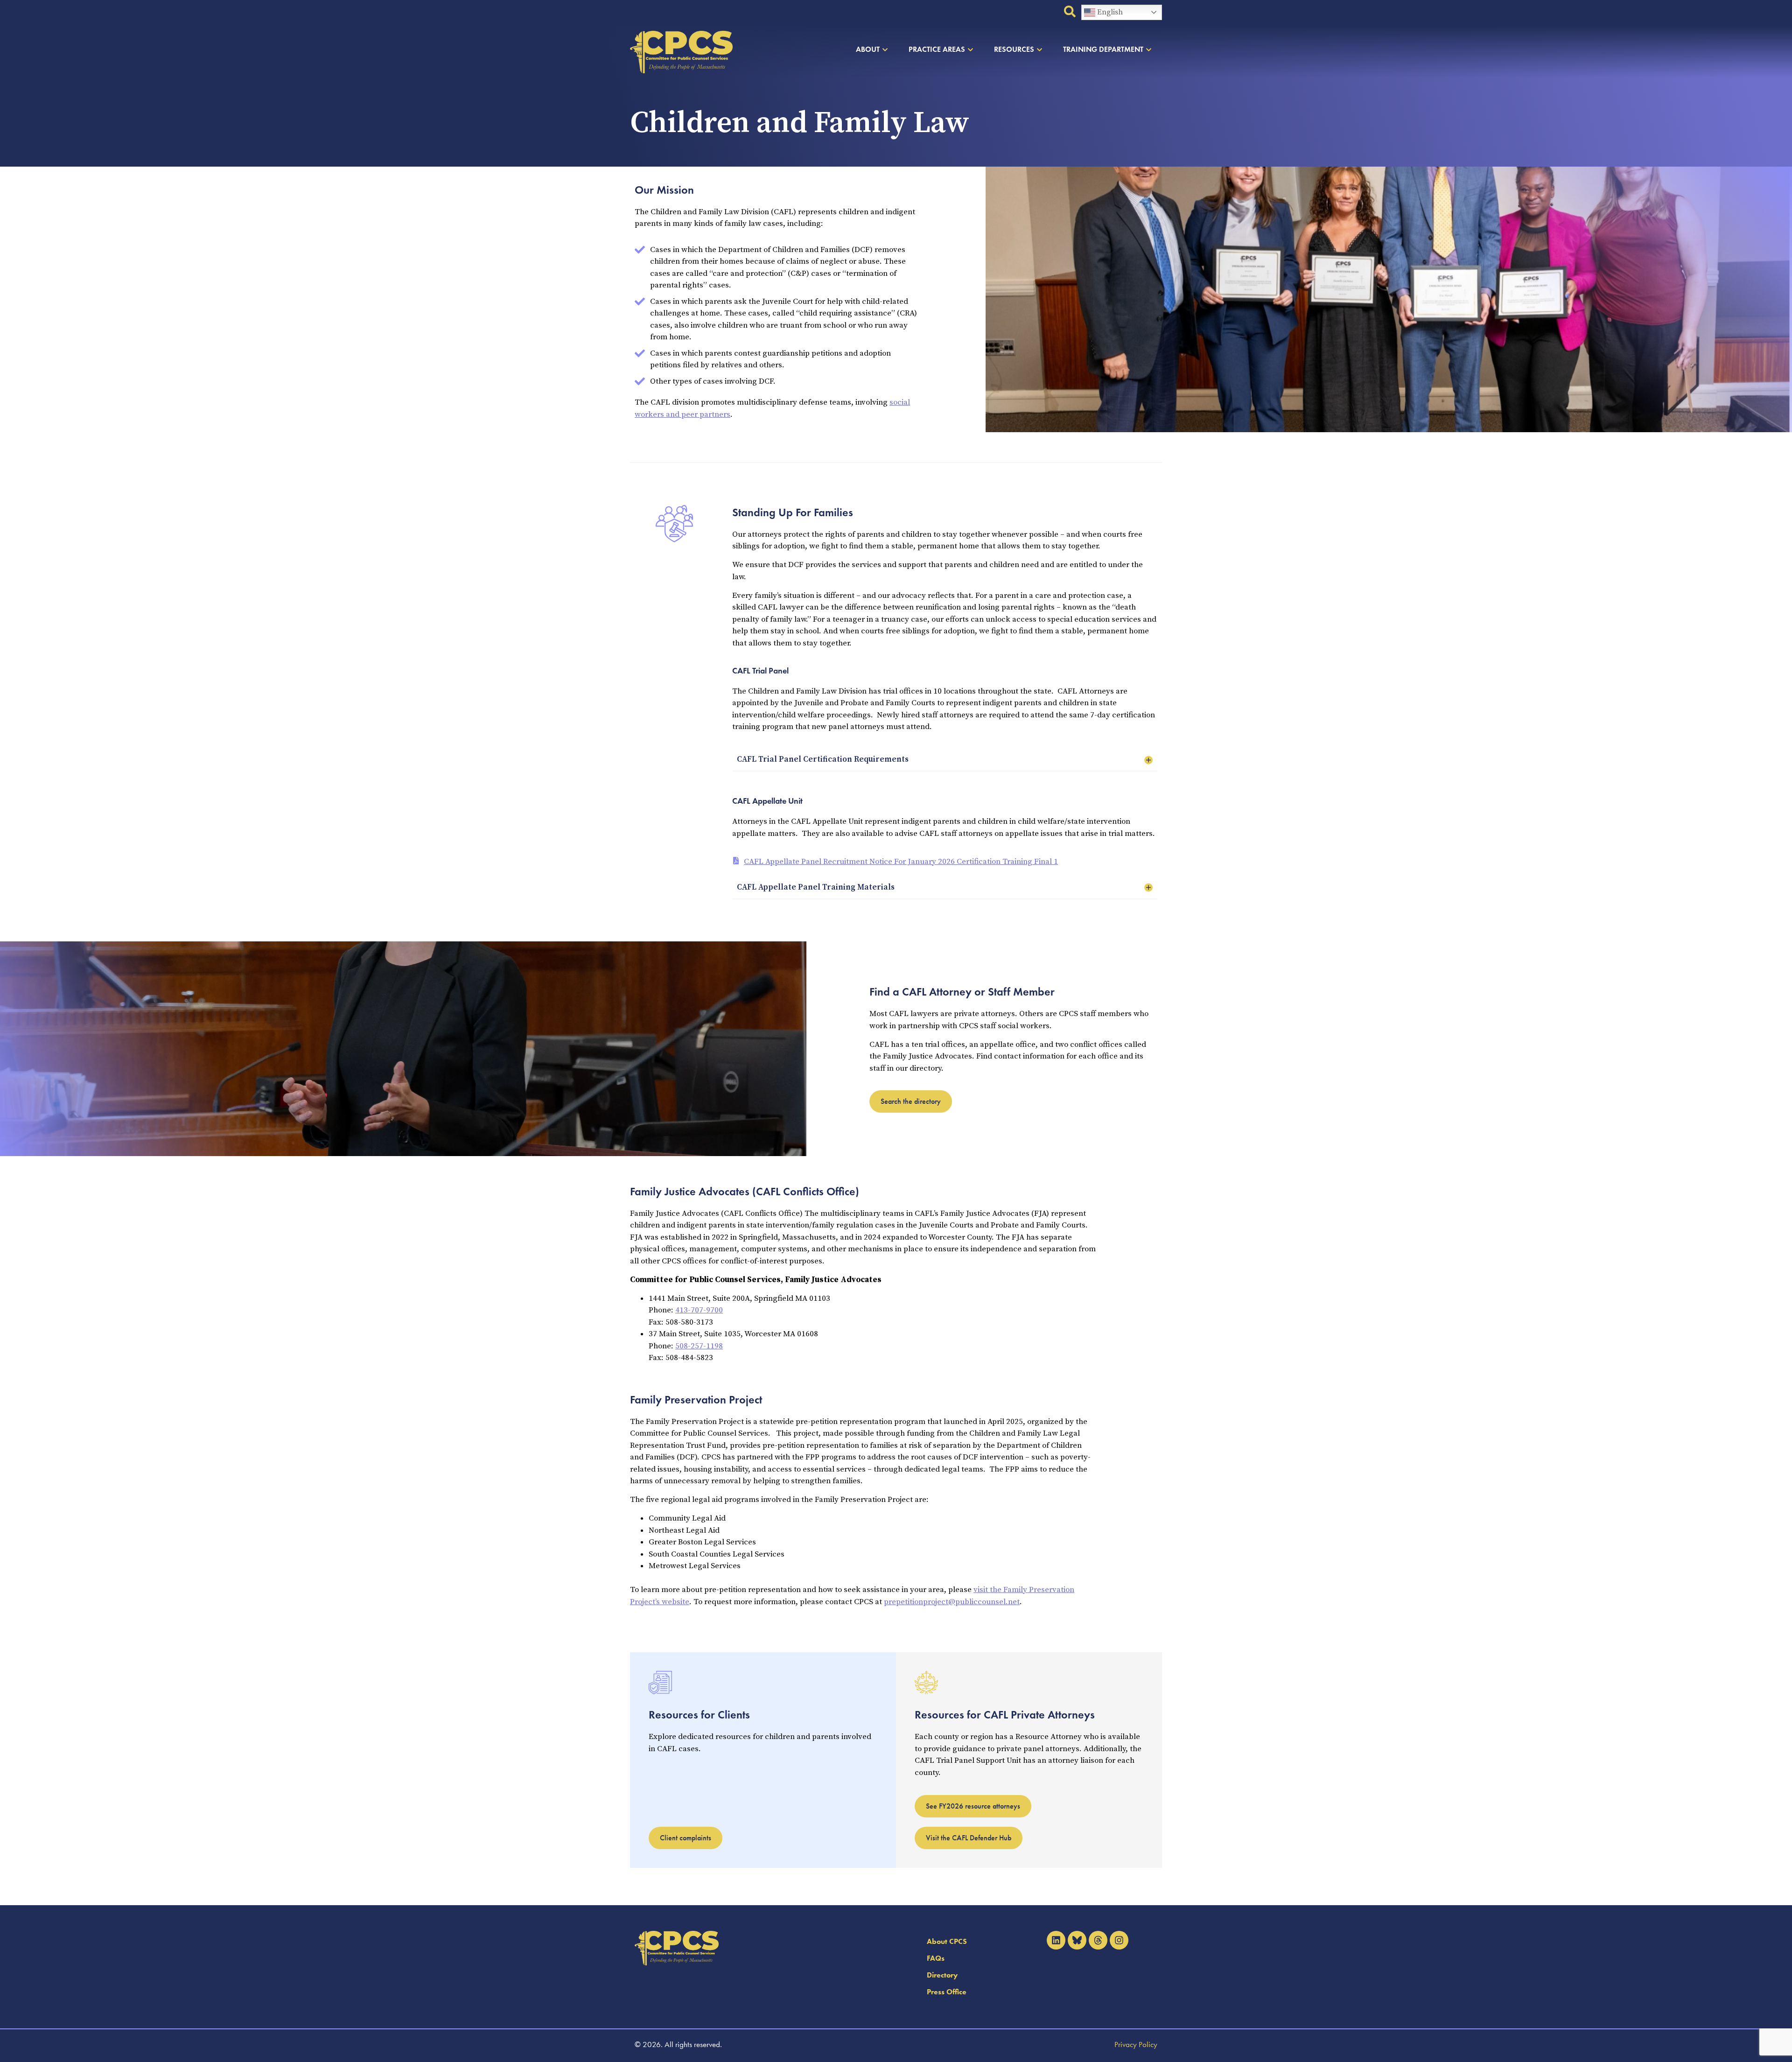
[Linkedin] (1056, 1940)
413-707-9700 (699, 1310)
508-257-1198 (699, 1346)
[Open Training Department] (1149, 49)
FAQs (936, 1958)
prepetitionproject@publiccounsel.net (952, 1602)
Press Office (947, 1992)
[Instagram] (1119, 1940)
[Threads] (1098, 1940)
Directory (942, 1975)
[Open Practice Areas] (970, 49)
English (1109, 12)
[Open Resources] (1039, 49)
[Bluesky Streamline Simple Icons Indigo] (1077, 1940)
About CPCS (947, 1941)
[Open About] (885, 49)
